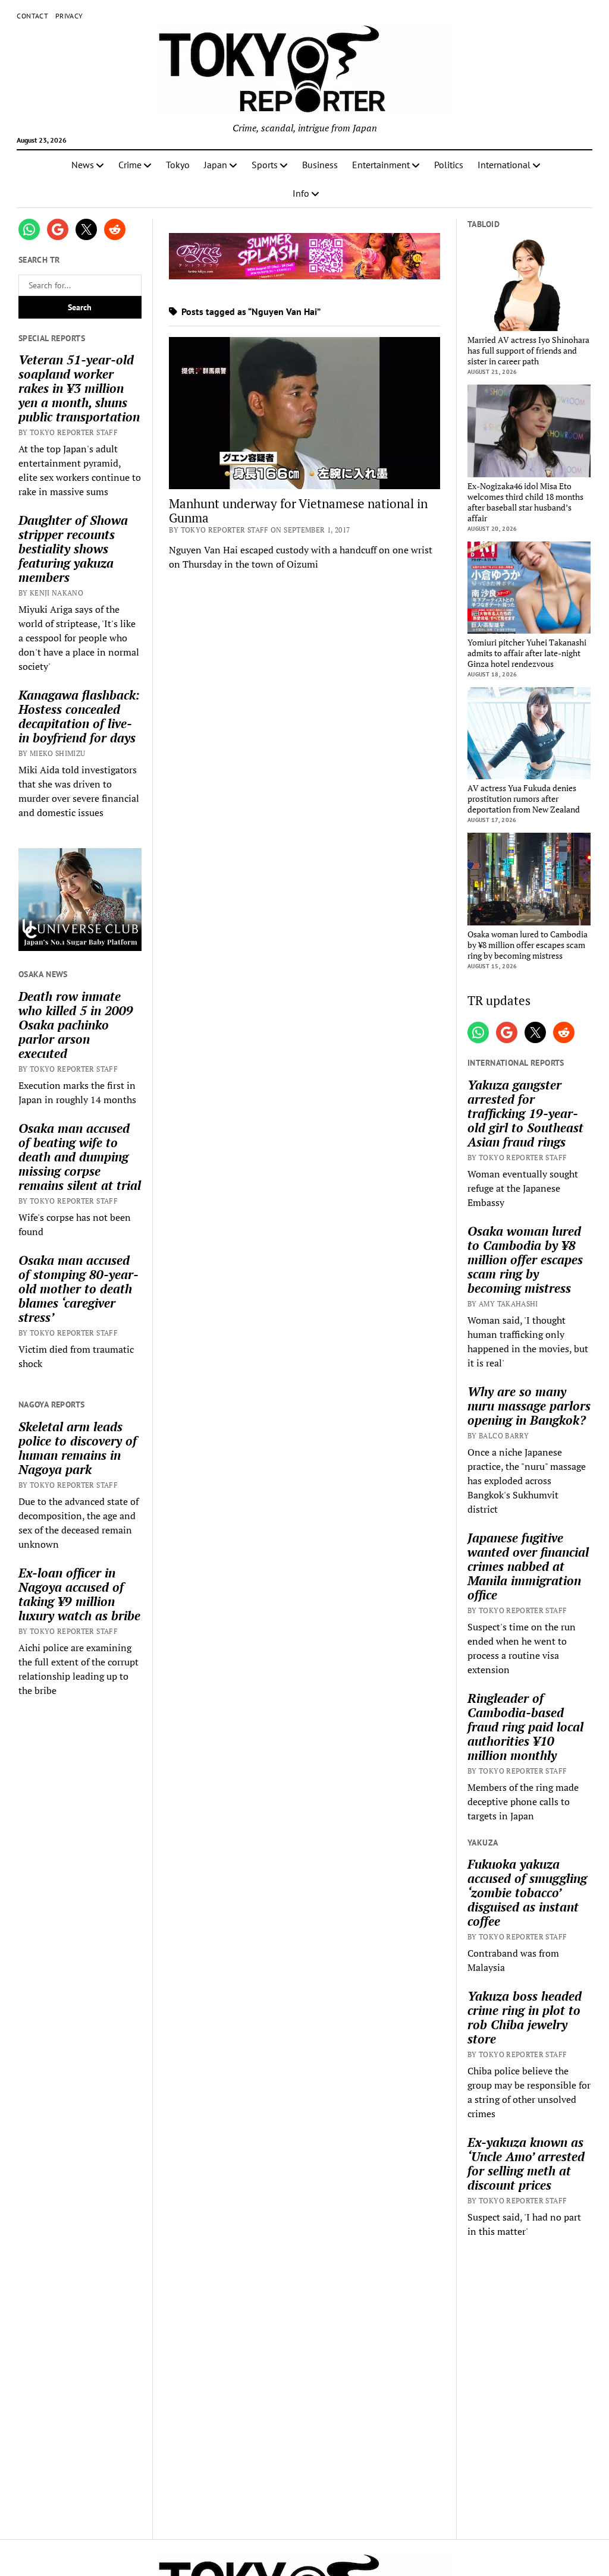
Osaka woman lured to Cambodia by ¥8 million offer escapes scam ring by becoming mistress (528, 945)
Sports (265, 165)
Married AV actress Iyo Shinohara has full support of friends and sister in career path (528, 351)
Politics (449, 165)
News (83, 165)
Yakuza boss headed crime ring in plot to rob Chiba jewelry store (525, 2017)
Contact (32, 16)
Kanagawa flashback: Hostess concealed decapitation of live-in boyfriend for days (79, 716)
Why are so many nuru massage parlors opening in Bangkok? (529, 1406)
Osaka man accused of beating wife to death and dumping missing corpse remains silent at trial (80, 1157)
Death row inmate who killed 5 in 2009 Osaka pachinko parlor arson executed (76, 1025)
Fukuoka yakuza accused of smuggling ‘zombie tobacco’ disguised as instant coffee (527, 1892)
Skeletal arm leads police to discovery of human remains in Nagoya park (78, 1448)
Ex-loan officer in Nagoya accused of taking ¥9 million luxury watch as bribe (79, 1594)
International (504, 165)
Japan (216, 165)
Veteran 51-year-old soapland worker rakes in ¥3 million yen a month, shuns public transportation (79, 388)
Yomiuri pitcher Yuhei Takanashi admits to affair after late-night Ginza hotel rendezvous (527, 653)
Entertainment (381, 165)
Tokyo (178, 165)
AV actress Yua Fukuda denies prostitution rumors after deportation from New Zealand (524, 799)
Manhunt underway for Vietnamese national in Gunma (298, 511)
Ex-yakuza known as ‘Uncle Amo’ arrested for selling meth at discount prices (526, 2164)
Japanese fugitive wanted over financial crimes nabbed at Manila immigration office (528, 1566)
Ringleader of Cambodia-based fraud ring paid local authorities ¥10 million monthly (525, 1727)
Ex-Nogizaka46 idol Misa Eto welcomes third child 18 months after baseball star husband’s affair (525, 502)
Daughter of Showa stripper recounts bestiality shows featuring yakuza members (73, 549)
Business (320, 165)
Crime (130, 165)
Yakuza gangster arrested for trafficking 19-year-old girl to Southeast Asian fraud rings (525, 1113)
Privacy (69, 16)
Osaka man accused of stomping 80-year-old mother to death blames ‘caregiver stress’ (79, 1289)
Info (301, 193)
